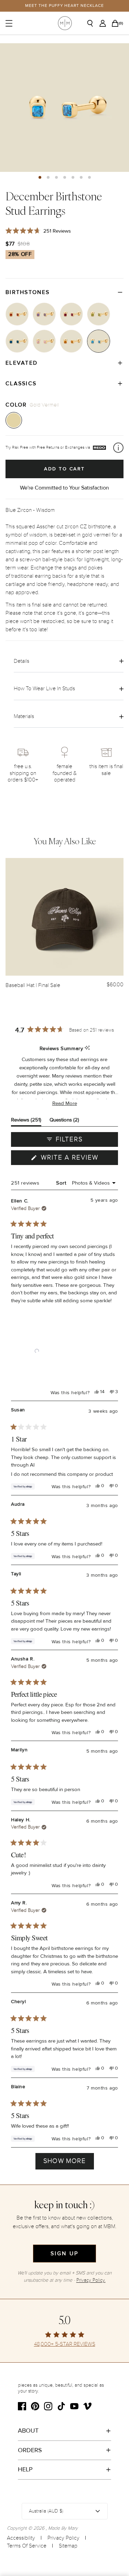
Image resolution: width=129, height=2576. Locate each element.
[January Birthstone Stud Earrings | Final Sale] (17, 314)
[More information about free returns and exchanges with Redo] (118, 448)
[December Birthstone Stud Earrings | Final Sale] (99, 341)
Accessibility (21, 2538)
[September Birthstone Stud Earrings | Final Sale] (17, 341)
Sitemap (68, 2546)
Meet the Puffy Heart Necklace (64, 6)
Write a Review (78, 1159)
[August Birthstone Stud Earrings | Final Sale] (99, 314)
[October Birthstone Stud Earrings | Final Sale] (44, 341)
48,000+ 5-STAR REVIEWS (65, 2344)
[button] (40, 177)
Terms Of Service (27, 2546)
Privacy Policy (63, 2538)
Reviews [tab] (26, 1121)
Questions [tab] (64, 1121)
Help (25, 2469)
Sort (62, 1183)
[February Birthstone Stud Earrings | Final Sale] (44, 314)
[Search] (93, 23)
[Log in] (105, 23)
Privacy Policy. (91, 2280)
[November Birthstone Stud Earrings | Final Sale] (71, 341)
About (28, 2431)
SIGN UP (64, 2254)
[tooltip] (87, 1048)
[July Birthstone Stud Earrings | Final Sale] (71, 314)
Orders (30, 2450)
